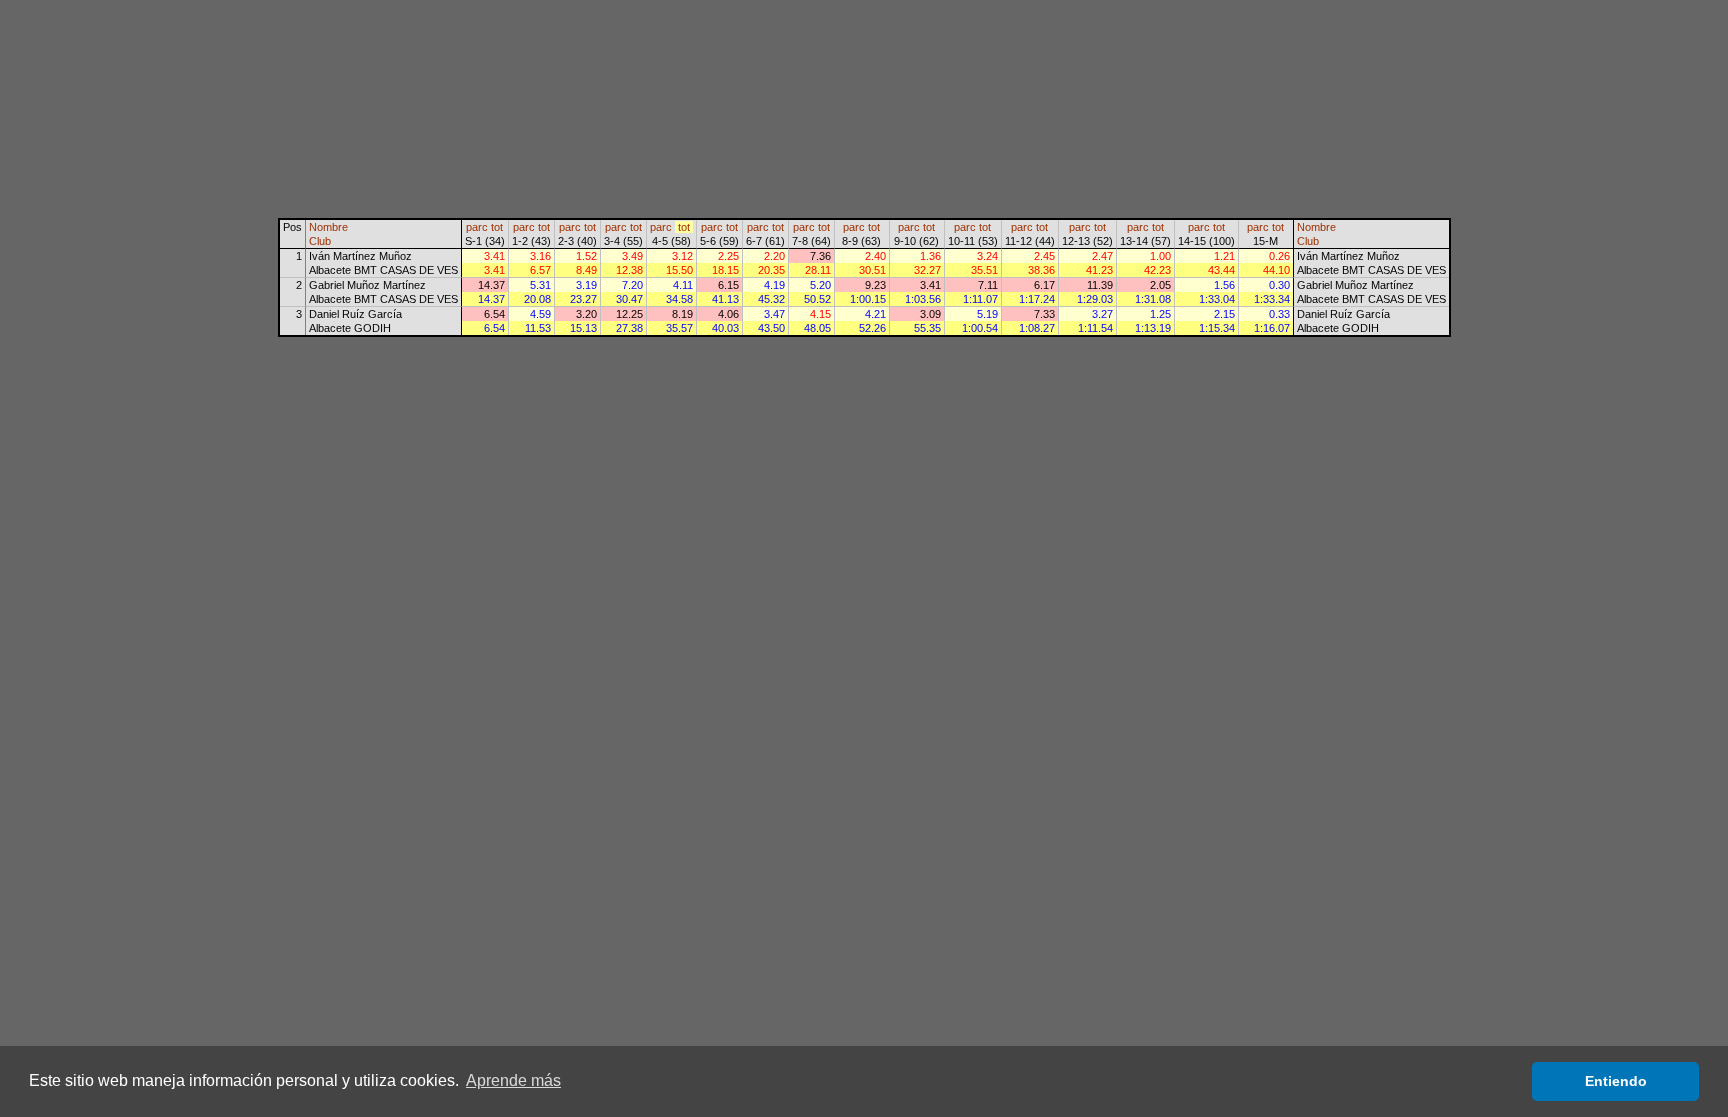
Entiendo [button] (1616, 1081)
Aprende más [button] (513, 1080)
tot (497, 227)
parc (477, 227)
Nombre (328, 227)
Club (320, 241)
